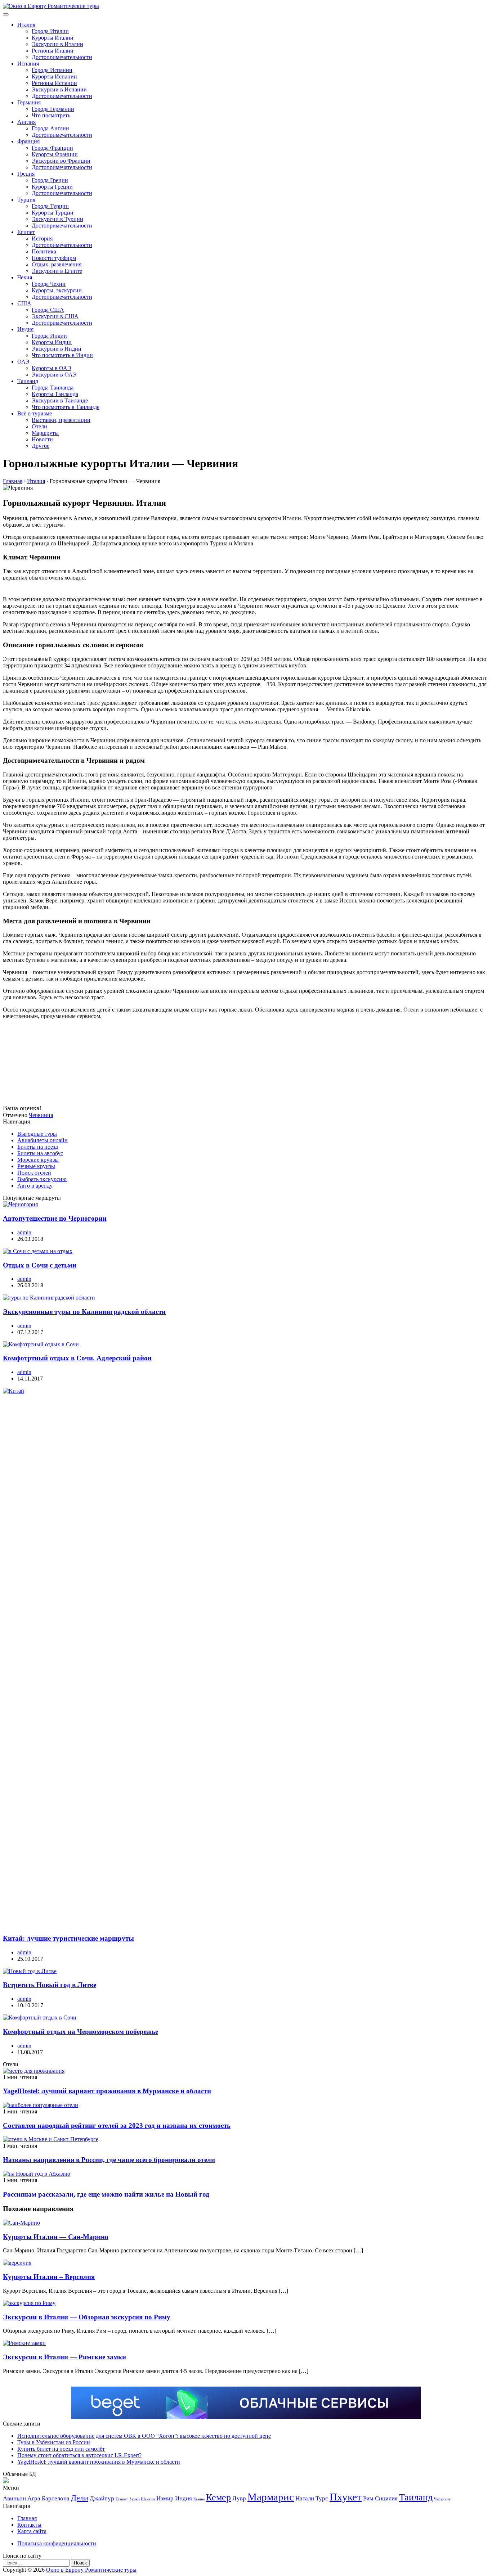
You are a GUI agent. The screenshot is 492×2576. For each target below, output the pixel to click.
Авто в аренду (35, 1186)
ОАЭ (23, 362)
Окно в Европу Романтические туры (91, 2570)
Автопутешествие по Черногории (55, 1218)
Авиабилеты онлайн (43, 1140)
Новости (42, 439)
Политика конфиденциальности (57, 2543)
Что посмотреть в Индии (62, 355)
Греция (26, 174)
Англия (26, 122)
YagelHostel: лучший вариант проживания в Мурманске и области (107, 2091)
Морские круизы (38, 1160)
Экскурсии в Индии (57, 349)
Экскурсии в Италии (57, 44)
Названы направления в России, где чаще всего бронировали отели (109, 2160)
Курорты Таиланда (55, 394)
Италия (26, 25)
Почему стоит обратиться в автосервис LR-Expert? (79, 2455)
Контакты (29, 2525)
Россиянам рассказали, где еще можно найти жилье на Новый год (106, 2194)
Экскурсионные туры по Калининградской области (84, 1312)
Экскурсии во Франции (61, 161)
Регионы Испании (54, 83)
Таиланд (28, 381)
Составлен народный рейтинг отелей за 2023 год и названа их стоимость (117, 2125)
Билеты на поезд (38, 1147)
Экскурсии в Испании (59, 89)
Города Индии (49, 336)
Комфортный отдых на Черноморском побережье (80, 2032)
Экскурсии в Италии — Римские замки (64, 2357)
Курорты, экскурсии (57, 290)
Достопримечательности (62, 57)
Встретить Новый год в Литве (50, 1985)
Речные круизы (36, 1166)
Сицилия (386, 2498)
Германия (29, 102)
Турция (26, 200)
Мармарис (271, 2497)
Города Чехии (49, 284)
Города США (48, 310)
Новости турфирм (54, 258)
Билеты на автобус (40, 1153)
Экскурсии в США (55, 316)
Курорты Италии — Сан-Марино (56, 2237)
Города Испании (52, 70)
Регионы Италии (53, 51)
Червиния (41, 1115)
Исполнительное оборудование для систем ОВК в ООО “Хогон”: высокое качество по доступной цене (144, 2436)
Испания (28, 64)
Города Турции (50, 206)
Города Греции (50, 180)
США (24, 303)
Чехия (25, 277)
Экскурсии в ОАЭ (54, 375)
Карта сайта (32, 2531)
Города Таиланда (53, 388)
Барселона (56, 2498)
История (42, 238)
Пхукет (346, 2497)
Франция (28, 141)
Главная (27, 2518)
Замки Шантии (142, 2499)
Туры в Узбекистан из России (54, 2442)
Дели (80, 2498)
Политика (44, 251)
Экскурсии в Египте (57, 271)
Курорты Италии (53, 38)
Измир (165, 2498)
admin (24, 1232)
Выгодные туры (37, 1134)
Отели (39, 426)
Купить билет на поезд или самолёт (61, 2449)
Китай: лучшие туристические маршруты (68, 1938)
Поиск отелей (34, 1173)
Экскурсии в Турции (57, 219)
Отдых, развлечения (57, 264)
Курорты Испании (54, 76)
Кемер (218, 2497)
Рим (368, 2498)
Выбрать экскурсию (42, 1179)
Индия (25, 329)
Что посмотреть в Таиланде (66, 407)
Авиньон (14, 2498)
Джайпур (102, 2498)
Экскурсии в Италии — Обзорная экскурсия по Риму (87, 2317)
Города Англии (50, 128)
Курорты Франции (55, 154)
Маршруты (45, 433)
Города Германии (53, 109)
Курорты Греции (52, 187)
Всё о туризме (35, 413)
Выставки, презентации (61, 420)
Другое (41, 446)
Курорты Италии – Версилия (49, 2277)
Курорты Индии (52, 342)
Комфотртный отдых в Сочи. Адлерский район (77, 1358)
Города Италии (50, 31)
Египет (26, 232)
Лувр (239, 2498)
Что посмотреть (51, 115)
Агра (34, 2498)
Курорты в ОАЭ (52, 368)
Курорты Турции (53, 213)
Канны (199, 2499)
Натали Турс (312, 2498)
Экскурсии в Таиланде (60, 400)
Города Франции (52, 148)
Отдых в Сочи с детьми (40, 1265)
